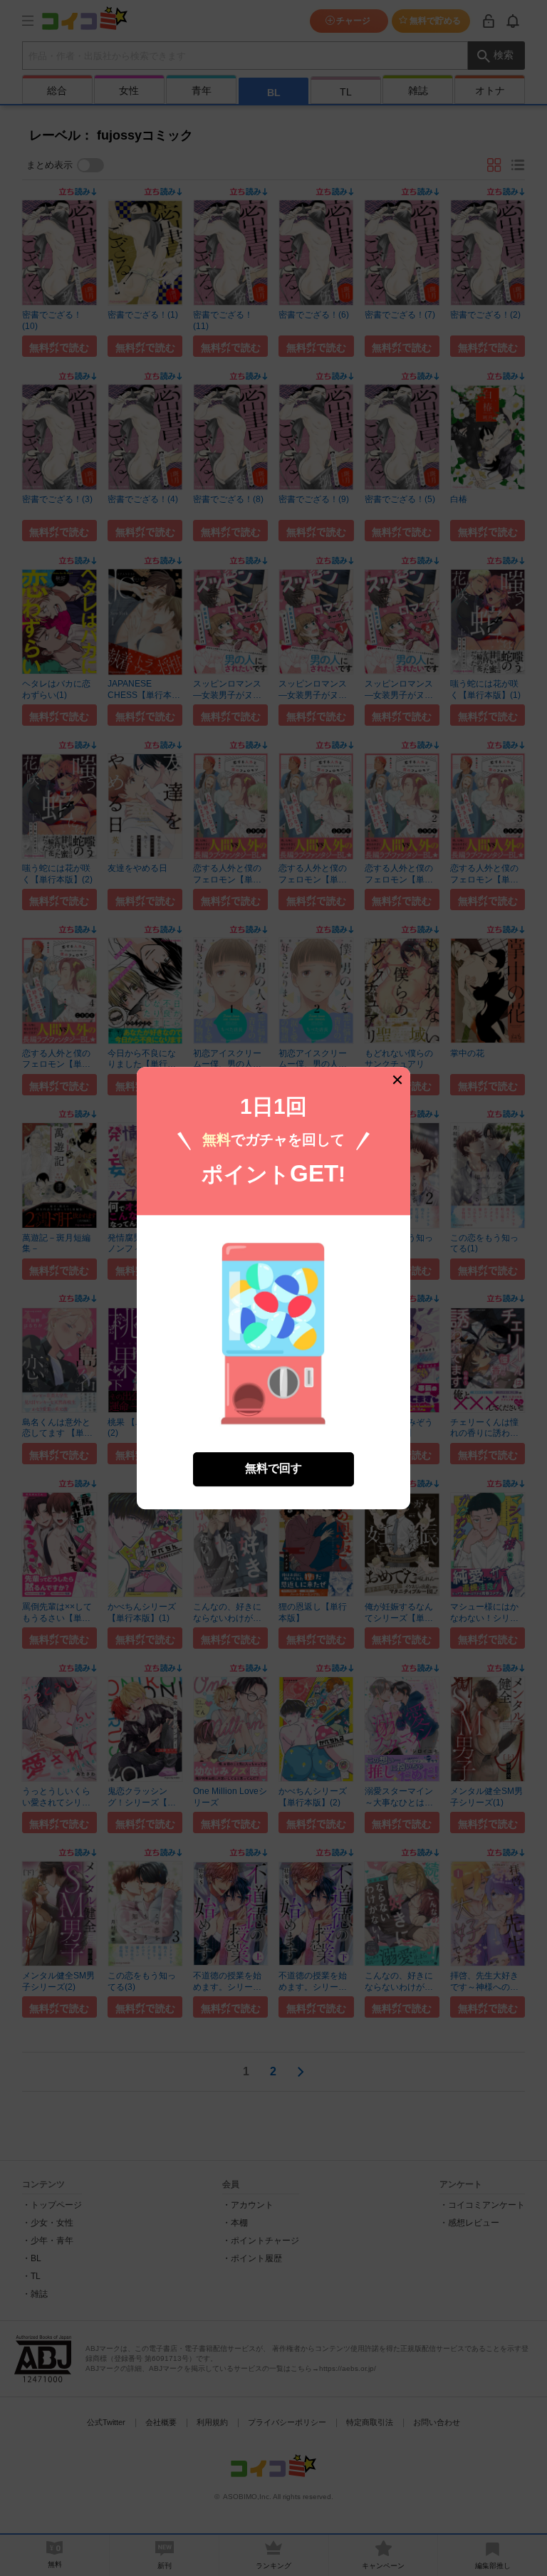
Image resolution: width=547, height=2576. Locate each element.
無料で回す (273, 1469)
